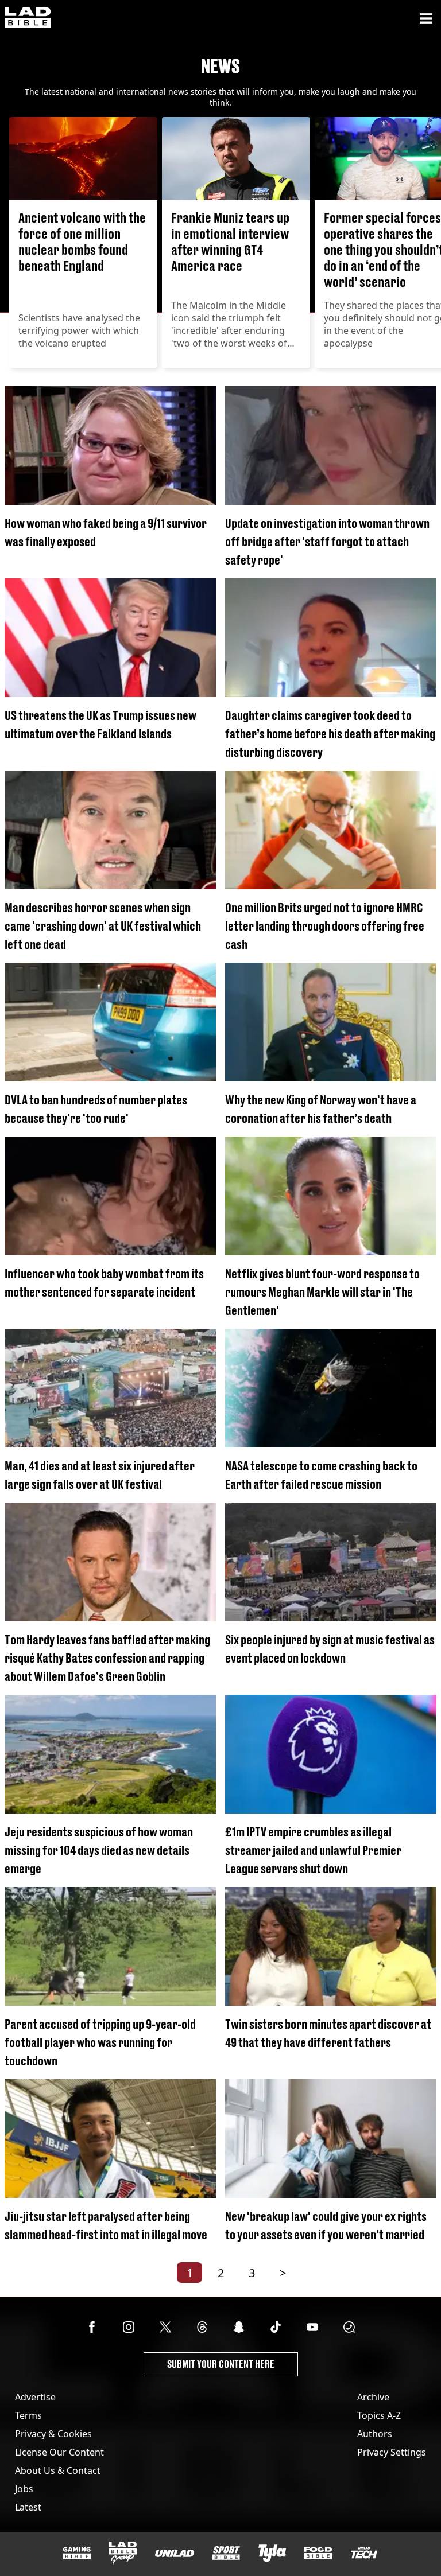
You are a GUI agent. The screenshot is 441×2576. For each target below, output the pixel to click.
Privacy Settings (392, 2452)
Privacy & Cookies (53, 2434)
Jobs (24, 2489)
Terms (28, 2415)
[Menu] (426, 18)
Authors (375, 2434)
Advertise (35, 2397)
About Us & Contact (58, 2470)
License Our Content (59, 2452)
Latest (28, 2507)
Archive (373, 2397)
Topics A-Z (379, 2415)
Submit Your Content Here (221, 2364)
